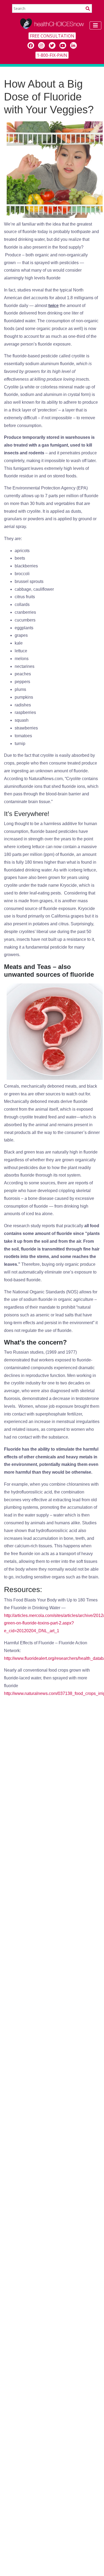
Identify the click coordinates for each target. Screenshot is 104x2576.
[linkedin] (73, 45)
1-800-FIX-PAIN (52, 55)
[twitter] (52, 45)
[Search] (88, 8)
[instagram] (41, 45)
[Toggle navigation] (95, 25)
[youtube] (63, 45)
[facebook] (31, 45)
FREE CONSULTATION (52, 36)
